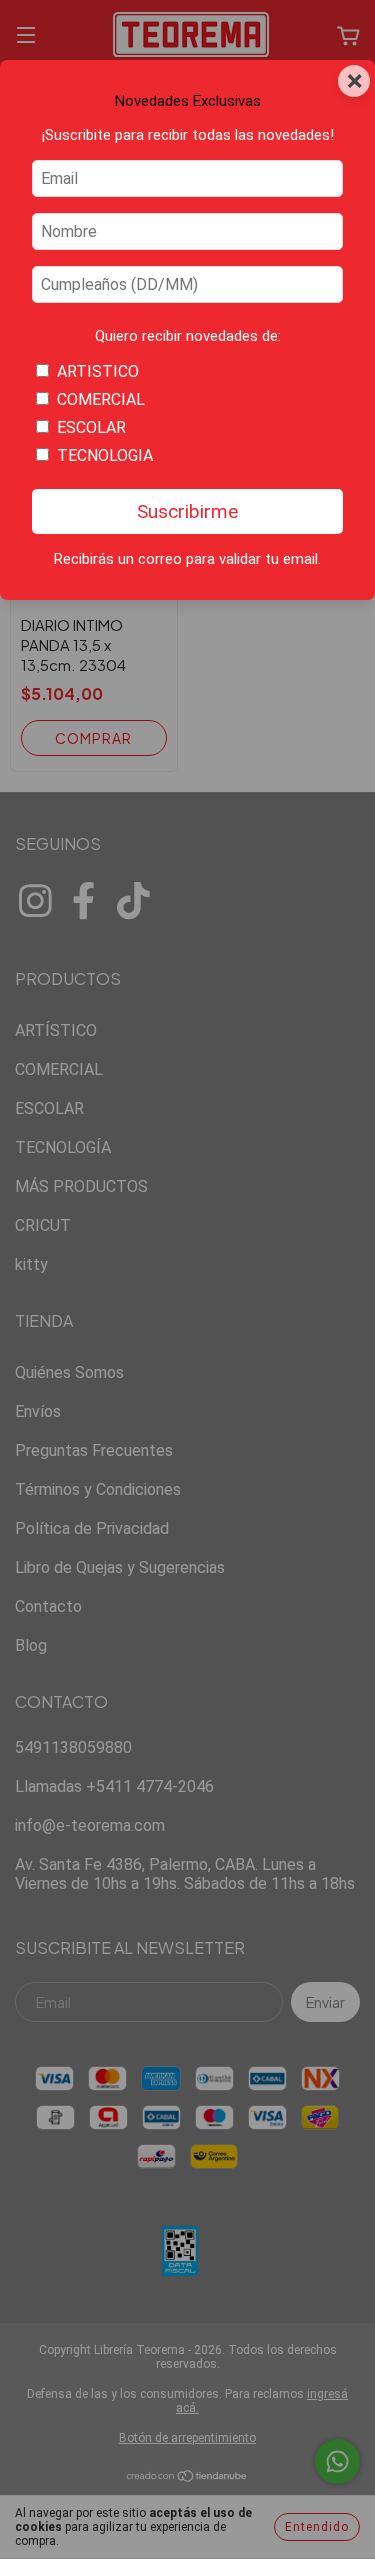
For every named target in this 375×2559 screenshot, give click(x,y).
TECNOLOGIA (105, 455)
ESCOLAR (91, 427)
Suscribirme (187, 511)
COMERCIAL (101, 399)
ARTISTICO (98, 371)
